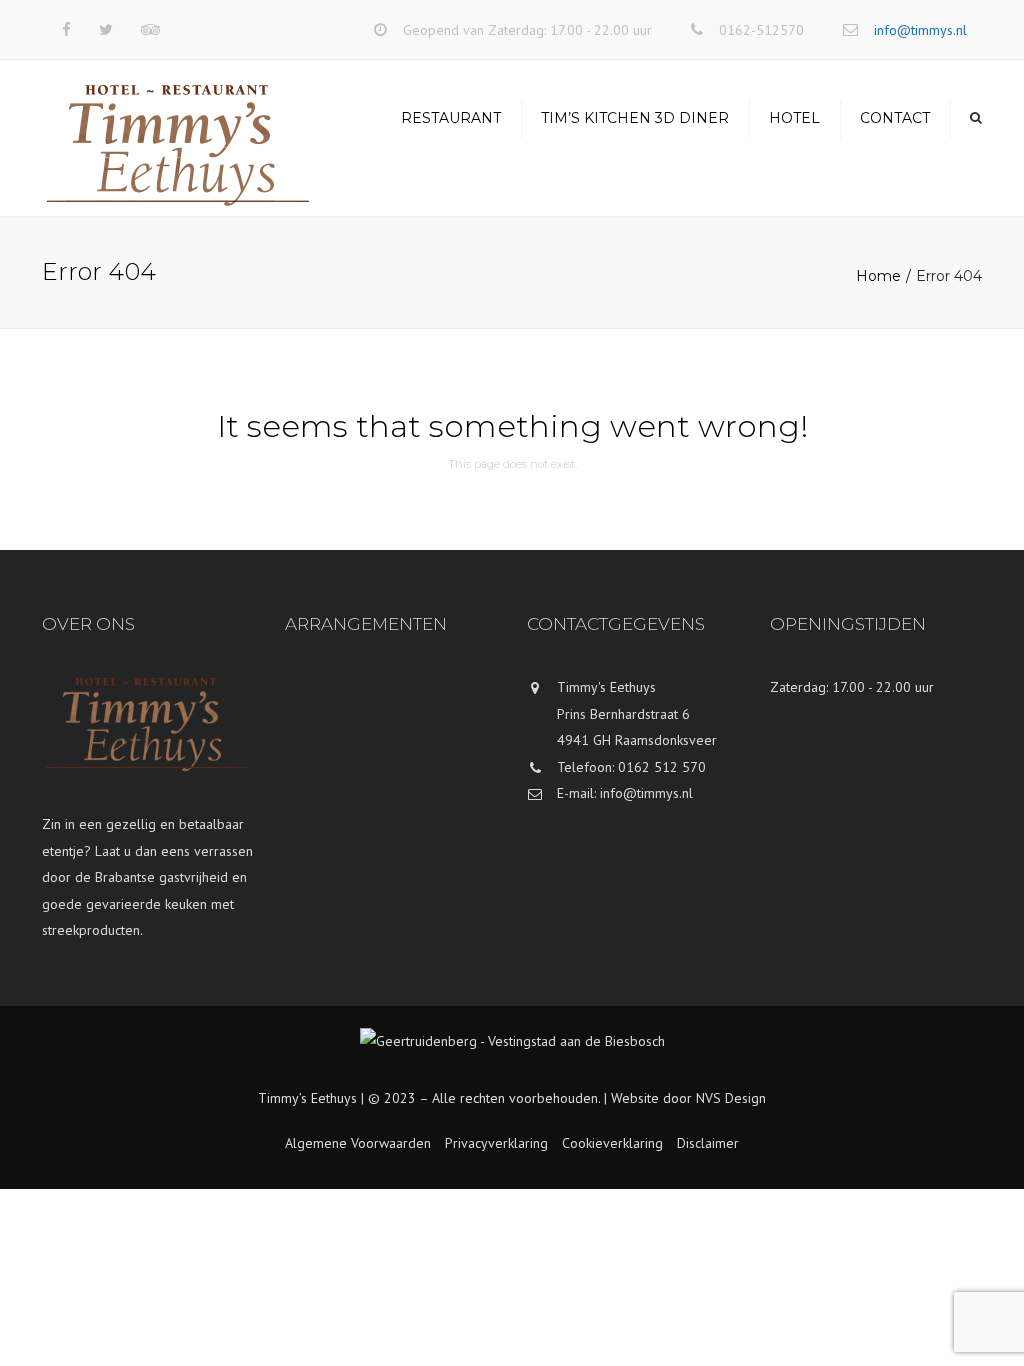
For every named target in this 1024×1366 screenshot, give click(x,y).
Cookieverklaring (612, 1143)
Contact (895, 118)
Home (878, 276)
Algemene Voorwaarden (358, 1143)
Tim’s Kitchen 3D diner (635, 118)
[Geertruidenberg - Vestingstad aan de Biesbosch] (512, 1056)
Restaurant (451, 118)
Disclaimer (708, 1143)
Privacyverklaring (496, 1143)
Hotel (794, 118)
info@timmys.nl (920, 30)
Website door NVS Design (688, 1098)
